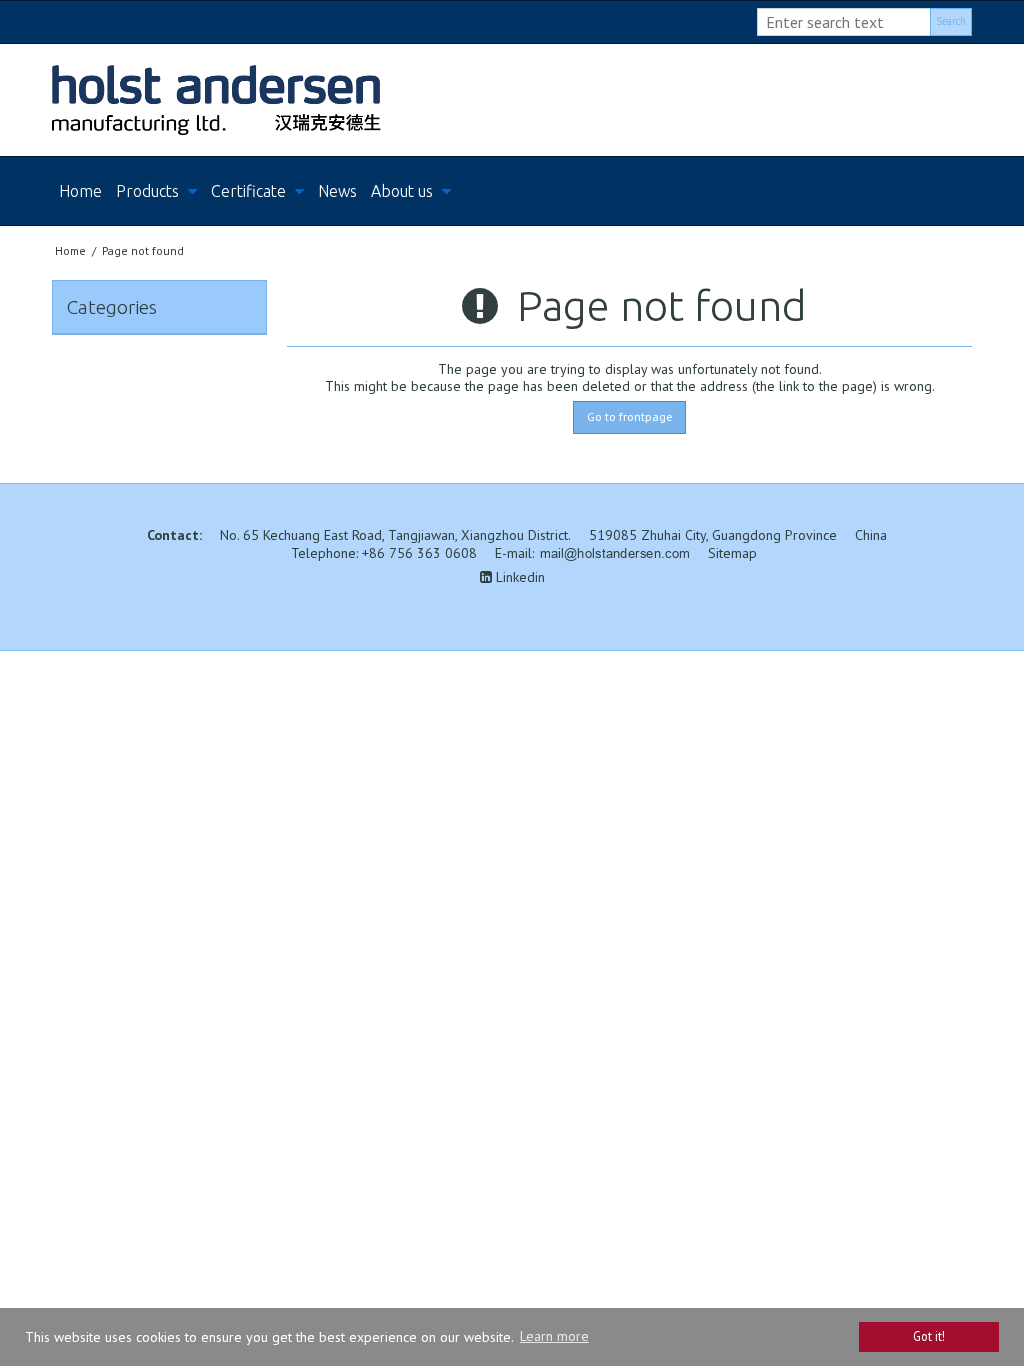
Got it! (929, 1336)
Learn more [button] (554, 1336)
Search (951, 21)
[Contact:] (512, 100)
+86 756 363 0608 (419, 553)
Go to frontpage (630, 416)
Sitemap (732, 553)
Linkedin (518, 577)
